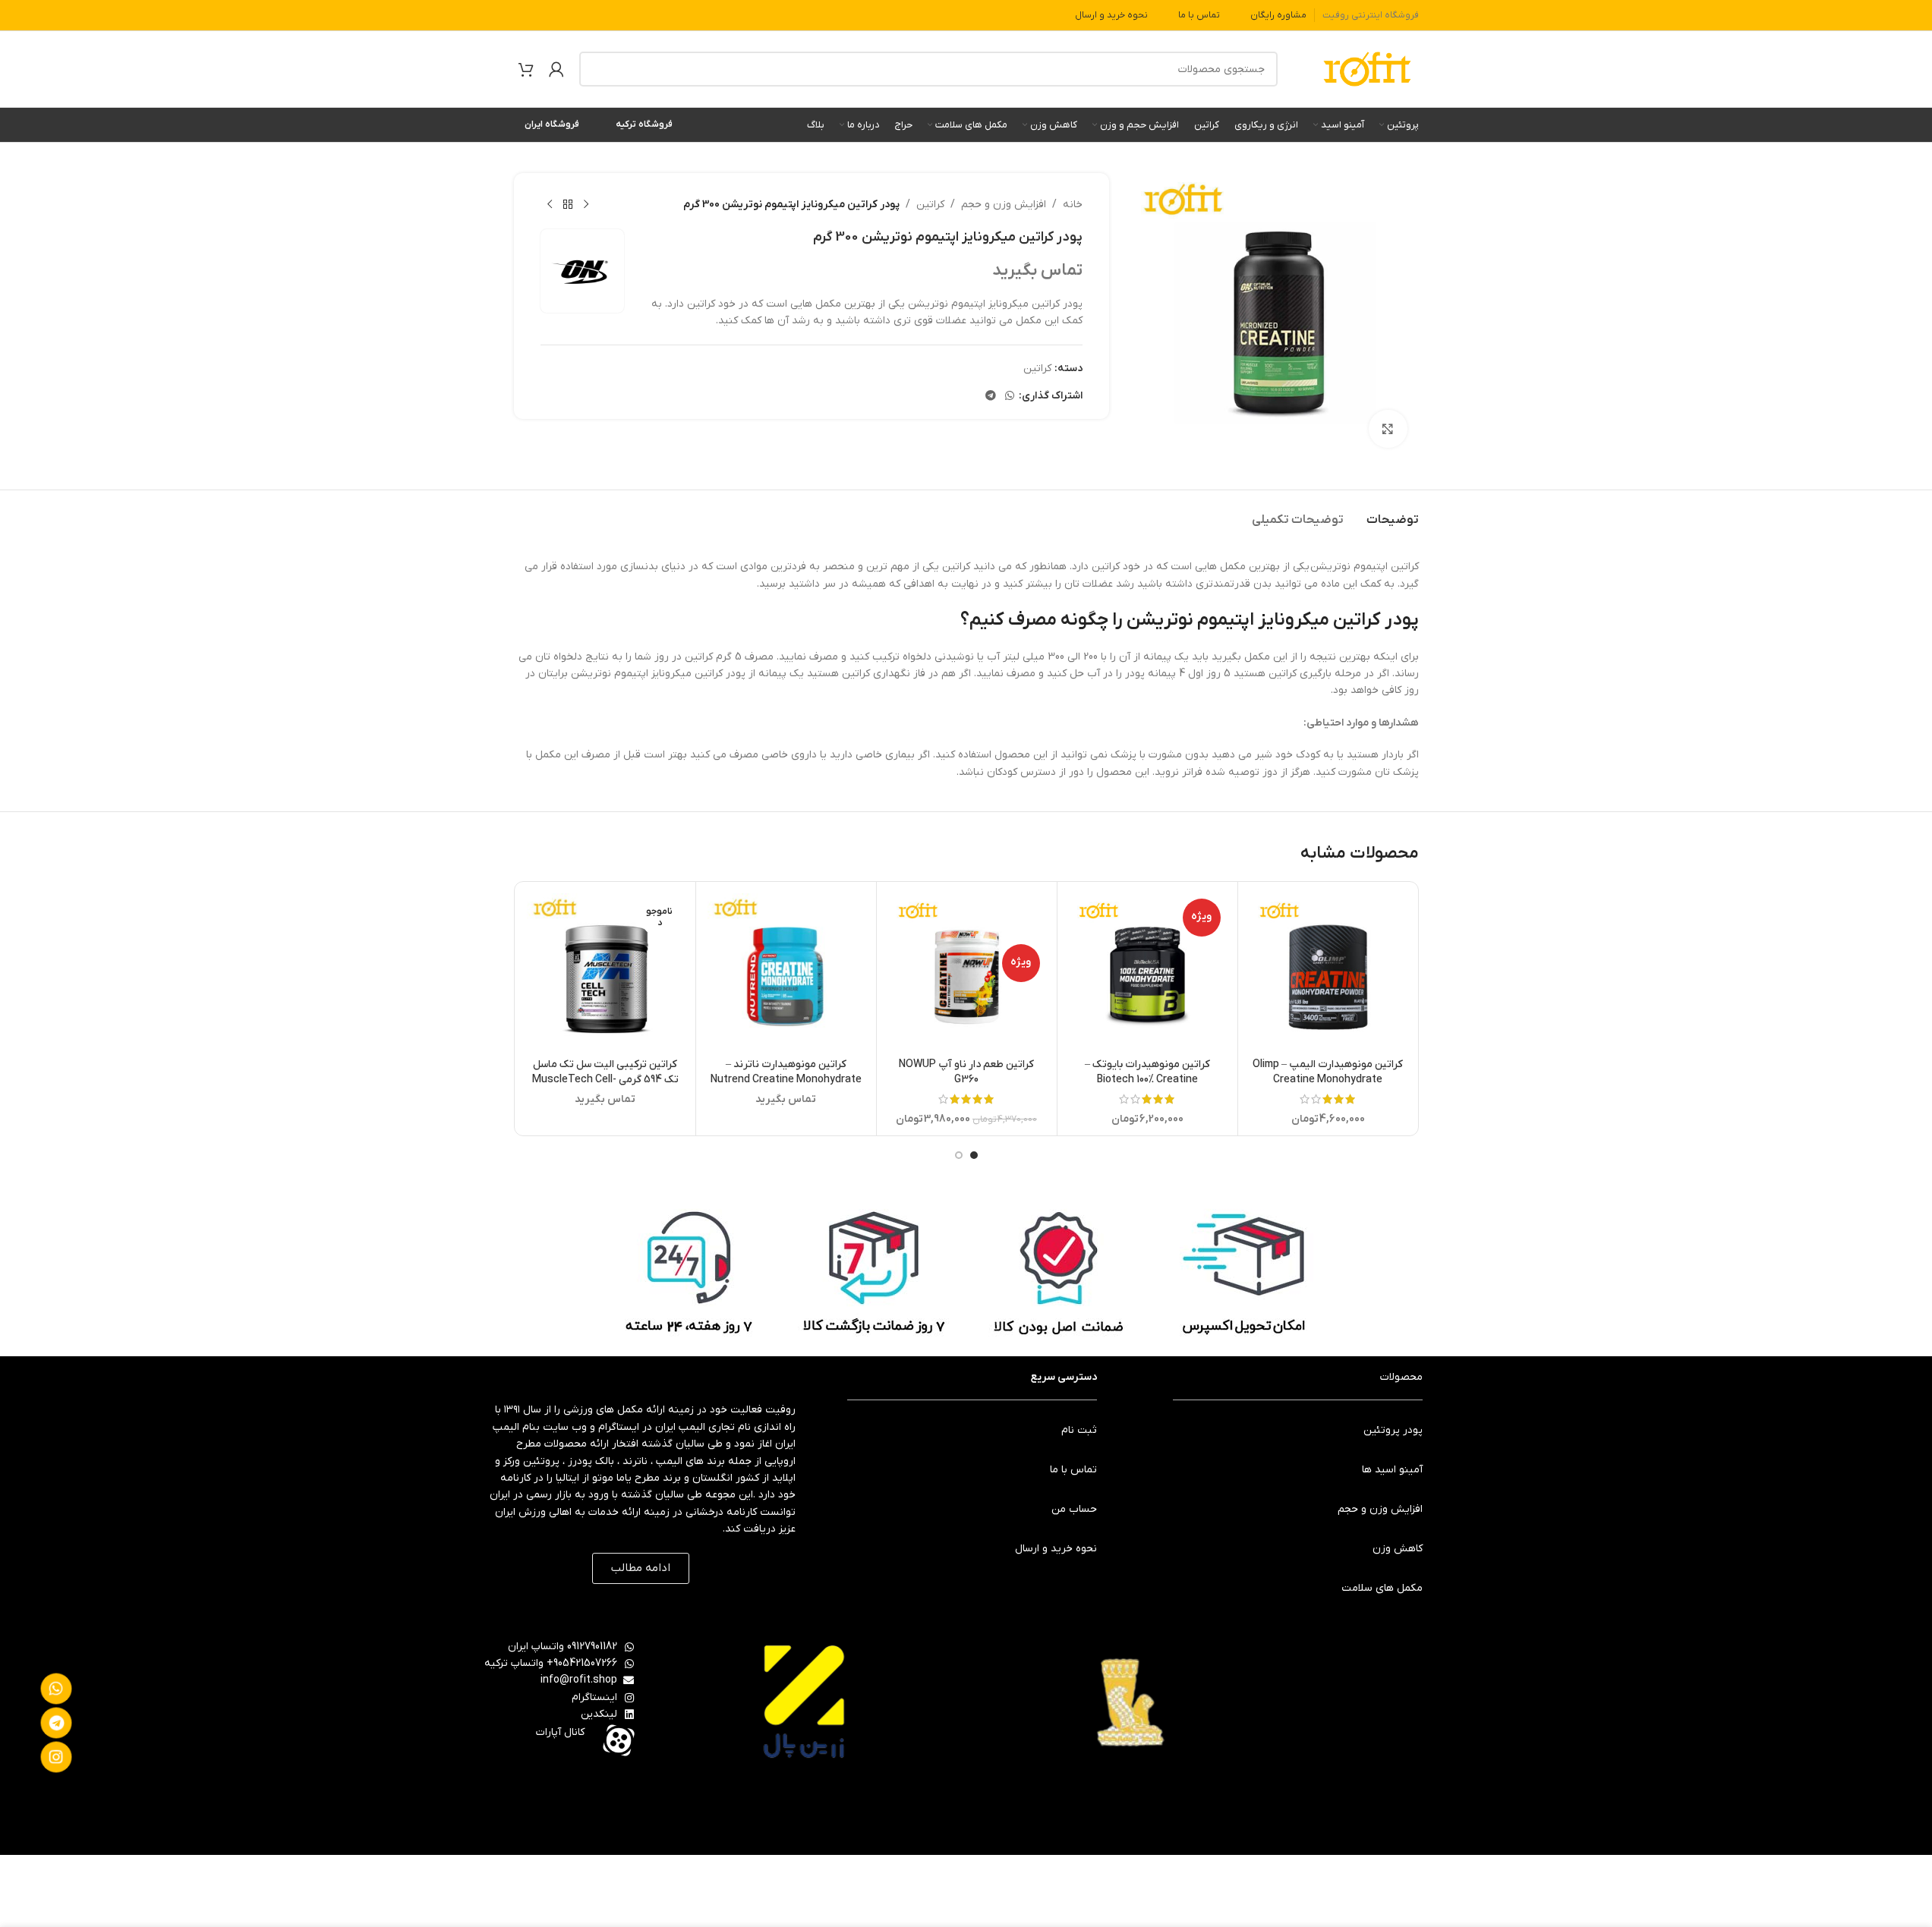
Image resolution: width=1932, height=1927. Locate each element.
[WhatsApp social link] (1010, 397)
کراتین (930, 205)
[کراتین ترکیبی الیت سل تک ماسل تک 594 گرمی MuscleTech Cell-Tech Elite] (605, 972)
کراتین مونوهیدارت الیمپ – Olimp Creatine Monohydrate (1328, 1072)
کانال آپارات (560, 1732)
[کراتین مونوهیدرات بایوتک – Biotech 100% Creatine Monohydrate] (1147, 972)
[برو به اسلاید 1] (974, 1155)
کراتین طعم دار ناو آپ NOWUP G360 (966, 1072)
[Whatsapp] (56, 1689)
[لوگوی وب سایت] (1367, 69)
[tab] (1393, 513)
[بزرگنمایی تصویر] (1388, 429)
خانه (1073, 205)
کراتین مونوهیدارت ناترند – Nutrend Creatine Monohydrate (786, 1072)
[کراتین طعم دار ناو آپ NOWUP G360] (967, 972)
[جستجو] (597, 69)
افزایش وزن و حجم (1004, 205)
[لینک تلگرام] (991, 397)
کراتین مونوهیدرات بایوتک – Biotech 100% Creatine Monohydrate (1147, 1079)
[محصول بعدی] (550, 205)
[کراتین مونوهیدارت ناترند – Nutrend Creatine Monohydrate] (786, 972)
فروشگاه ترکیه (644, 124)
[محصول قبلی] (586, 205)
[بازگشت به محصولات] (568, 205)
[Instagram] (56, 1757)
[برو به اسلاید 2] (959, 1155)
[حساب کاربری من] (556, 69)
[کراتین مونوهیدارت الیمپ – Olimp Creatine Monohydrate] (1328, 972)
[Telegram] (56, 1723)
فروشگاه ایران (552, 124)
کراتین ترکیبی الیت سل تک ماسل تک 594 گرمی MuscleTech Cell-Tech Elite (605, 1079)
